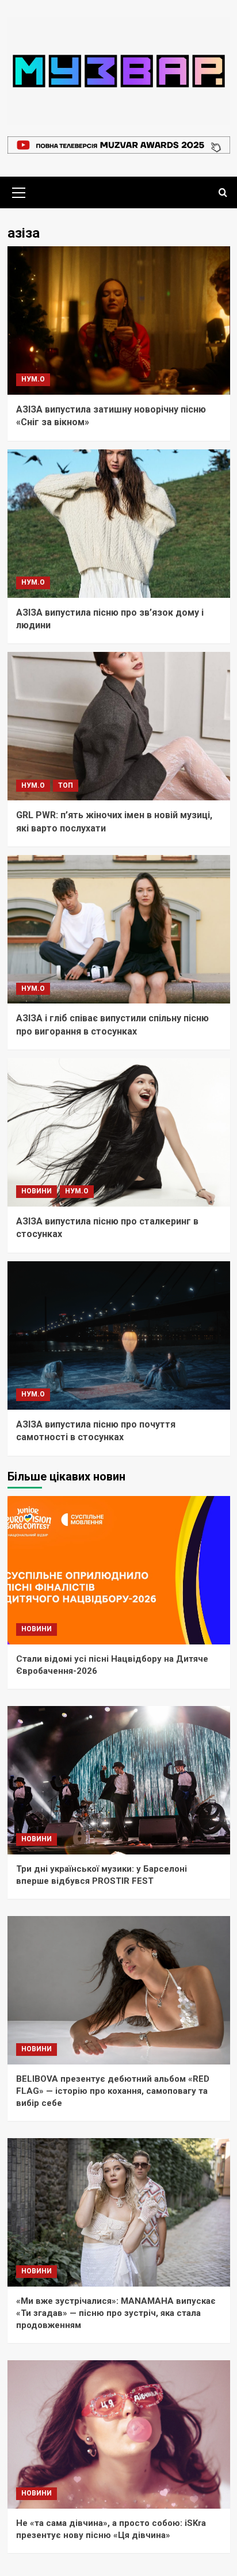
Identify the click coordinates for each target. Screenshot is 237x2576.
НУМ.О (33, 379)
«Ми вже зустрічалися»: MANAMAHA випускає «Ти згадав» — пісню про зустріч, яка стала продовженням (116, 2313)
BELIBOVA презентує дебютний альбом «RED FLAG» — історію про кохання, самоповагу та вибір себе (113, 2091)
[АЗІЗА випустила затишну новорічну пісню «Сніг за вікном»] (119, 320)
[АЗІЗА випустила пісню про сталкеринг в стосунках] (119, 1132)
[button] (19, 191)
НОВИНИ (37, 1191)
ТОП (66, 785)
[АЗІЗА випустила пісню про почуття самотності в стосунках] (119, 1335)
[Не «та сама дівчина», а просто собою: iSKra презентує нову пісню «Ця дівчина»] (119, 2434)
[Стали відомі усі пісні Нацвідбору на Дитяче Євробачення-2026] (119, 1570)
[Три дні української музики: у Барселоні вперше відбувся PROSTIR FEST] (119, 1780)
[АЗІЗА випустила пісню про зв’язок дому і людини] (119, 524)
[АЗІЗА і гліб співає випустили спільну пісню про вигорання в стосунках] (119, 929)
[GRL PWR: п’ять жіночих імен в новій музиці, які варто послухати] (119, 726)
